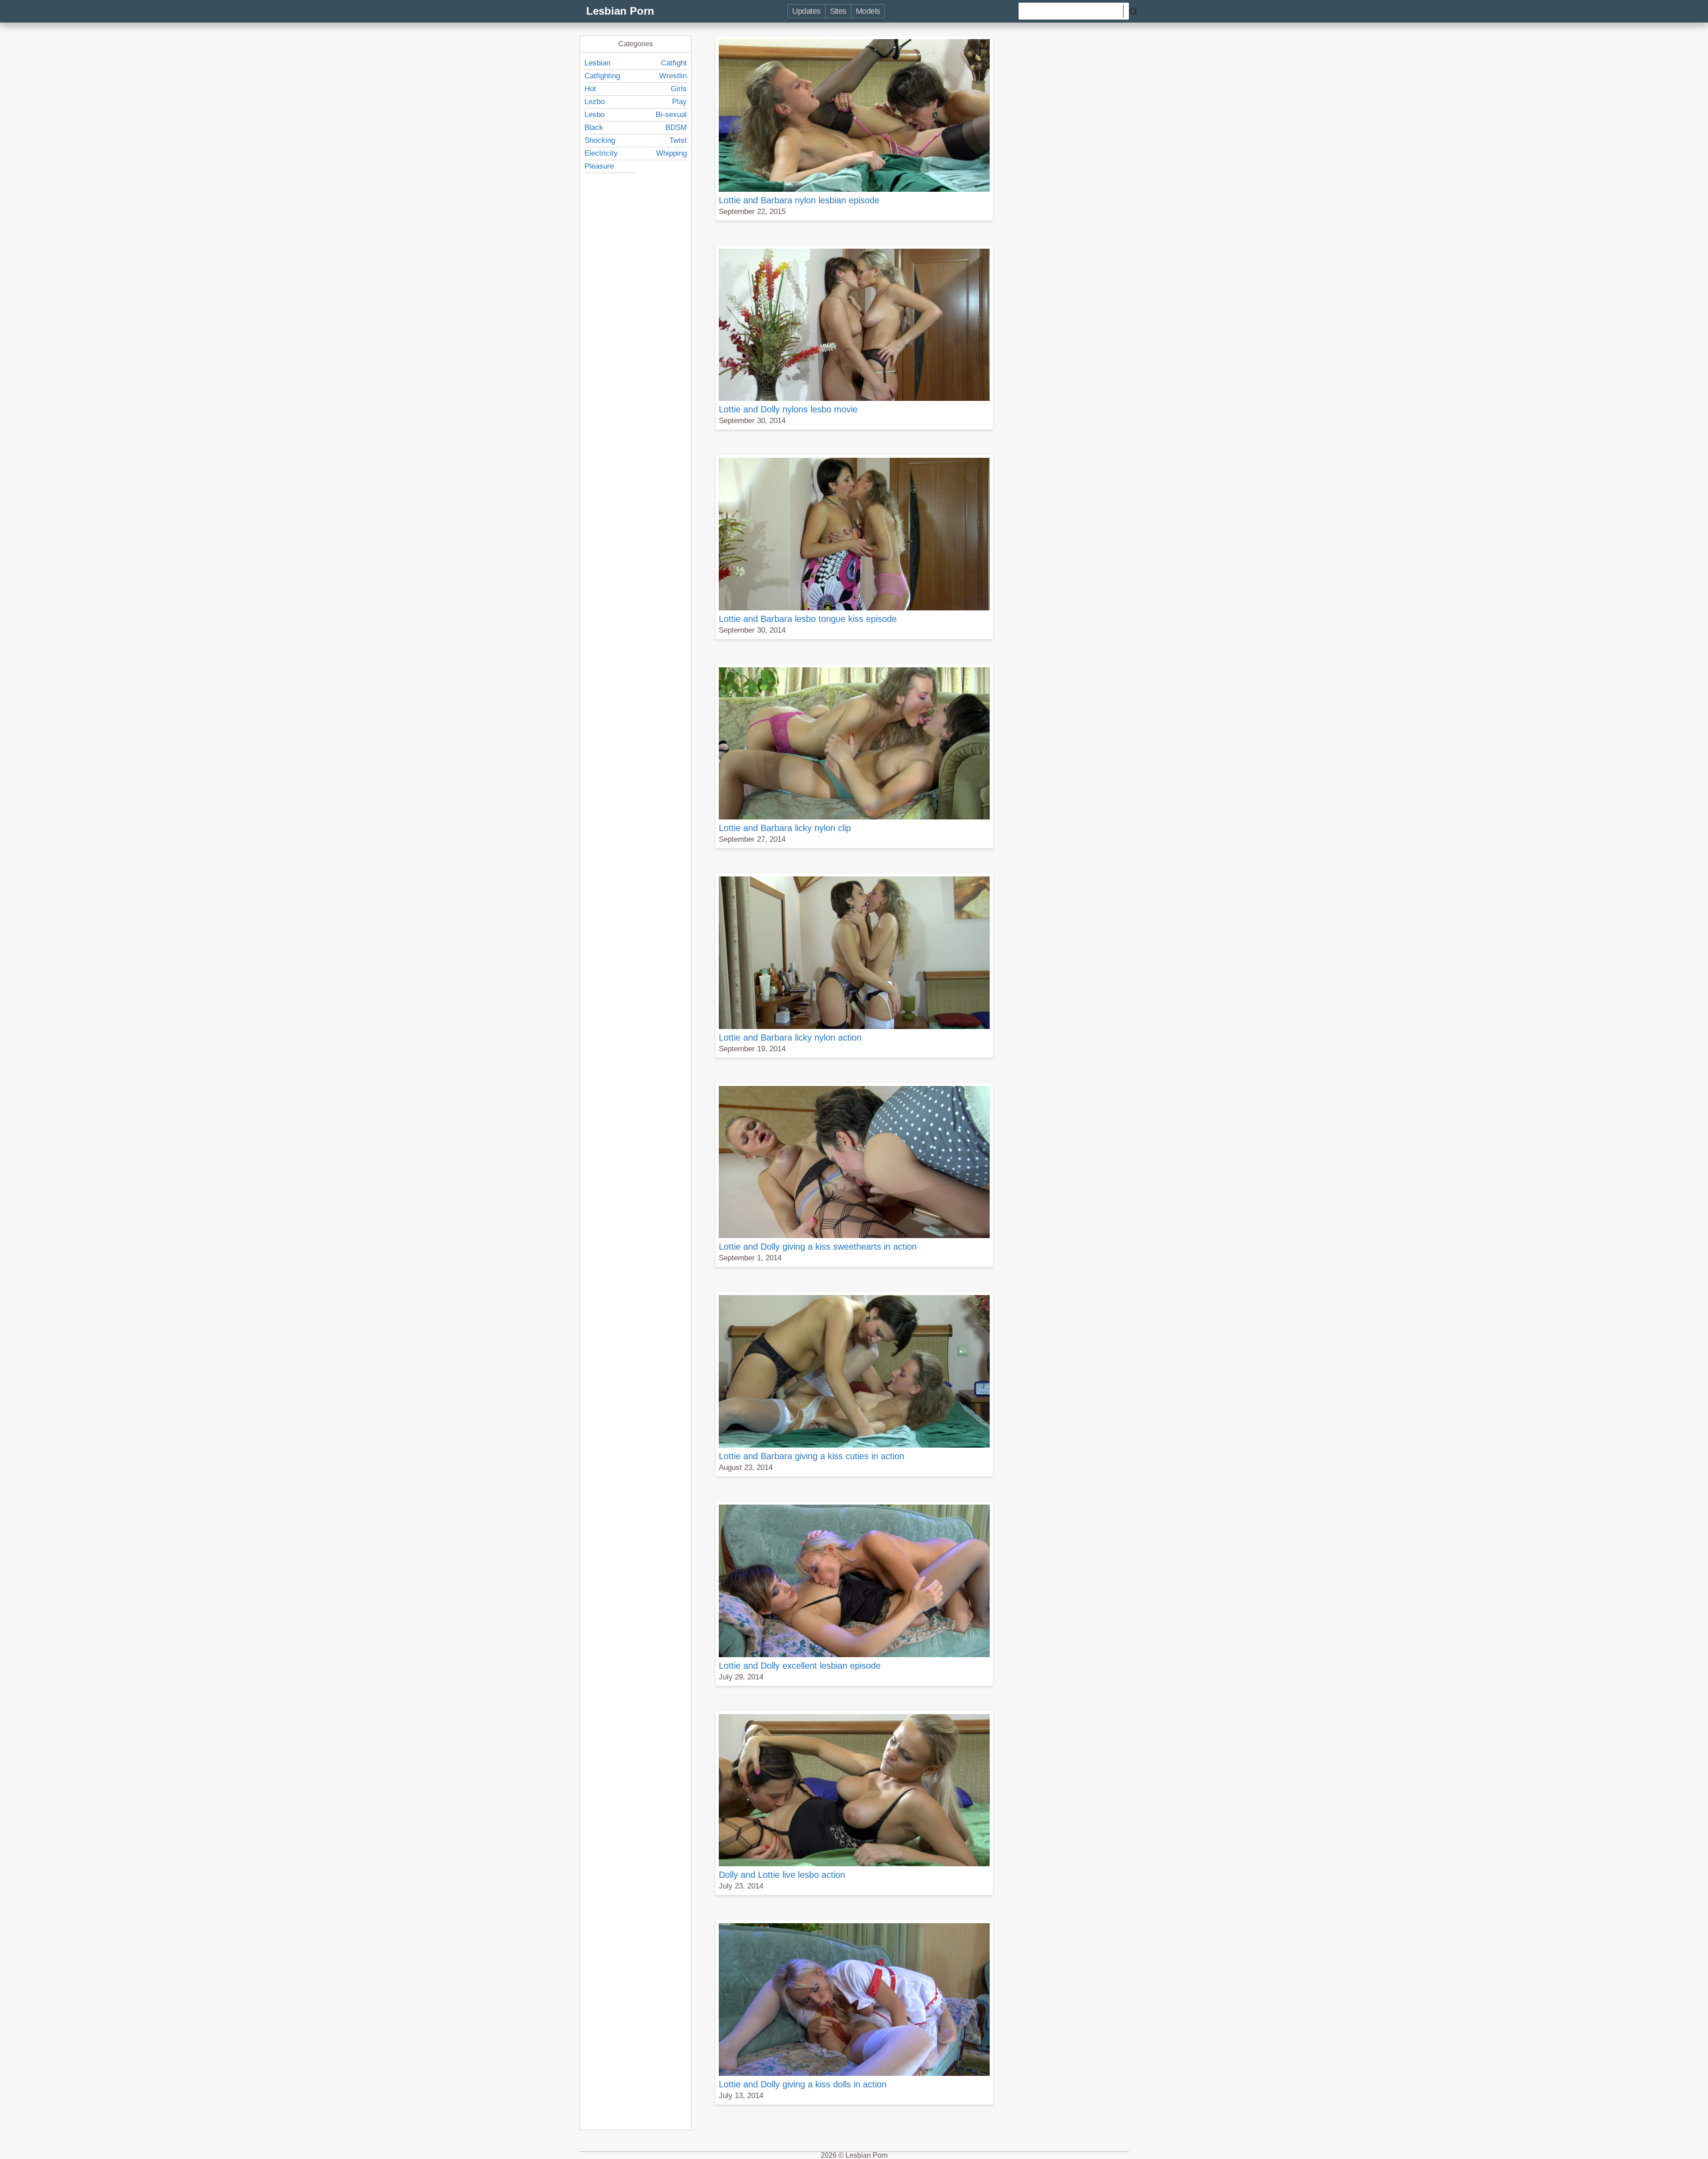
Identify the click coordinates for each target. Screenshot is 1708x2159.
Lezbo (594, 102)
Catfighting (602, 76)
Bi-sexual (671, 115)
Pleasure (599, 166)
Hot (590, 89)
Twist (678, 140)
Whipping (671, 153)
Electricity (601, 153)
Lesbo (594, 115)
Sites (838, 11)
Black (594, 127)
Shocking (600, 140)
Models (868, 11)
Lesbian (597, 63)
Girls (679, 89)
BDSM (676, 127)
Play (679, 102)
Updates (806, 11)
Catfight (674, 63)
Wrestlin (673, 76)
